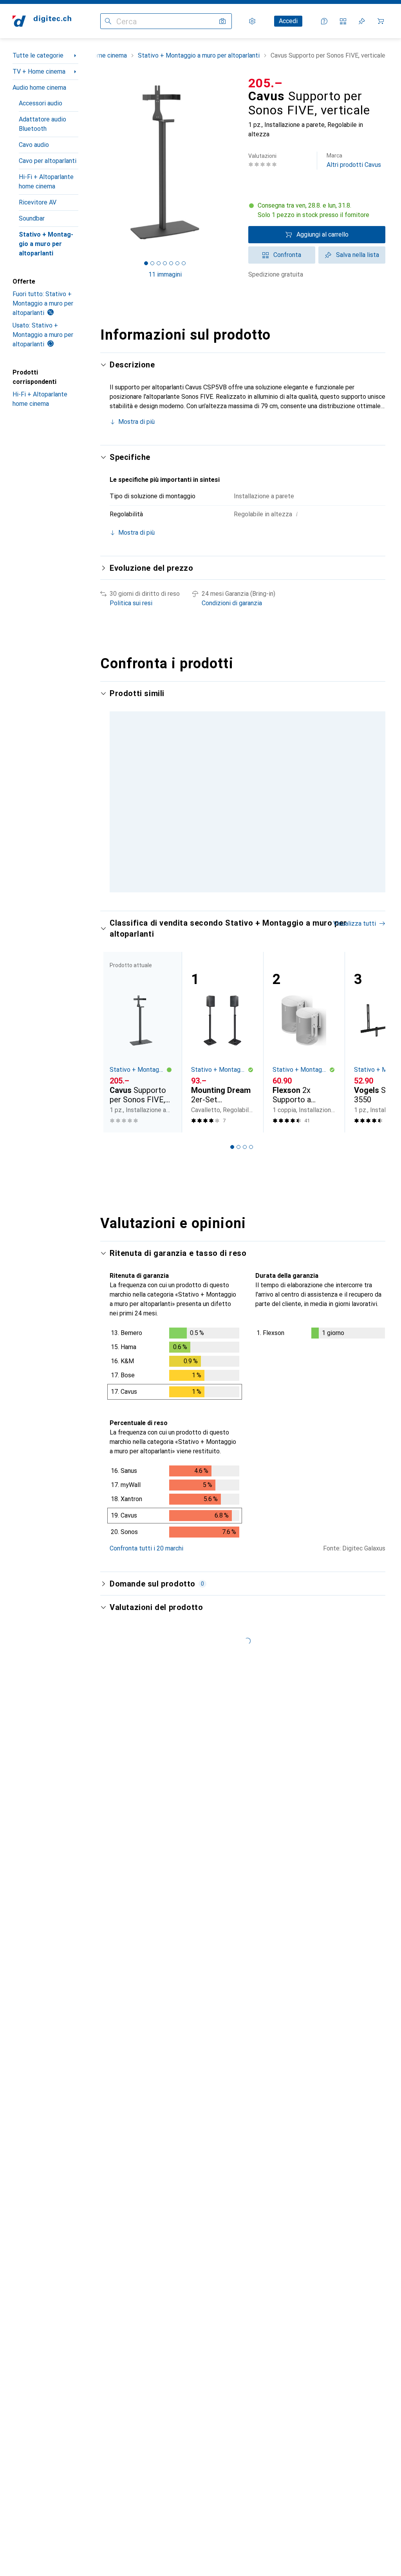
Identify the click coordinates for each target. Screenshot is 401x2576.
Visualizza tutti (355, 956)
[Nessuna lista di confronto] (343, 21)
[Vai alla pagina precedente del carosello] (114, 810)
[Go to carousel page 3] (238, 923)
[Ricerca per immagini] (222, 21)
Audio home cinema (39, 88)
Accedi (288, 21)
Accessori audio (41, 103)
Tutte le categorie (38, 55)
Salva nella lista (358, 255)
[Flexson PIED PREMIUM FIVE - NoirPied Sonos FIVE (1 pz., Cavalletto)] (222, 783)
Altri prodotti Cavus (354, 160)
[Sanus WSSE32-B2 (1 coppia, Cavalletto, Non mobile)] (304, 783)
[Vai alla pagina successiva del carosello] (371, 810)
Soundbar (32, 218)
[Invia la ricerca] (108, 21)
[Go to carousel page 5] (251, 923)
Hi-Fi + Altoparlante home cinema (46, 182)
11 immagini (165, 274)
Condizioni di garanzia (232, 603)
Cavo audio (34, 145)
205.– (266, 83)
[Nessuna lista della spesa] (362, 21)
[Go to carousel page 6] (257, 923)
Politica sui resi (131, 603)
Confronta (287, 255)
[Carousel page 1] (226, 923)
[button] (317, 210)
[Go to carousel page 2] (232, 923)
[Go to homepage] (42, 21)
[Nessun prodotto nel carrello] (381, 21)
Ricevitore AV (38, 202)
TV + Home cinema (39, 71)
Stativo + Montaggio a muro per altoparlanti (46, 244)
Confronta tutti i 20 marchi (146, 1580)
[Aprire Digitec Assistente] (324, 21)
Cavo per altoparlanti (48, 161)
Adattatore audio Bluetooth (42, 124)
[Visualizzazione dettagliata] (175, 1397)
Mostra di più (136, 422)
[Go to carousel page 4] (245, 923)
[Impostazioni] (252, 21)
